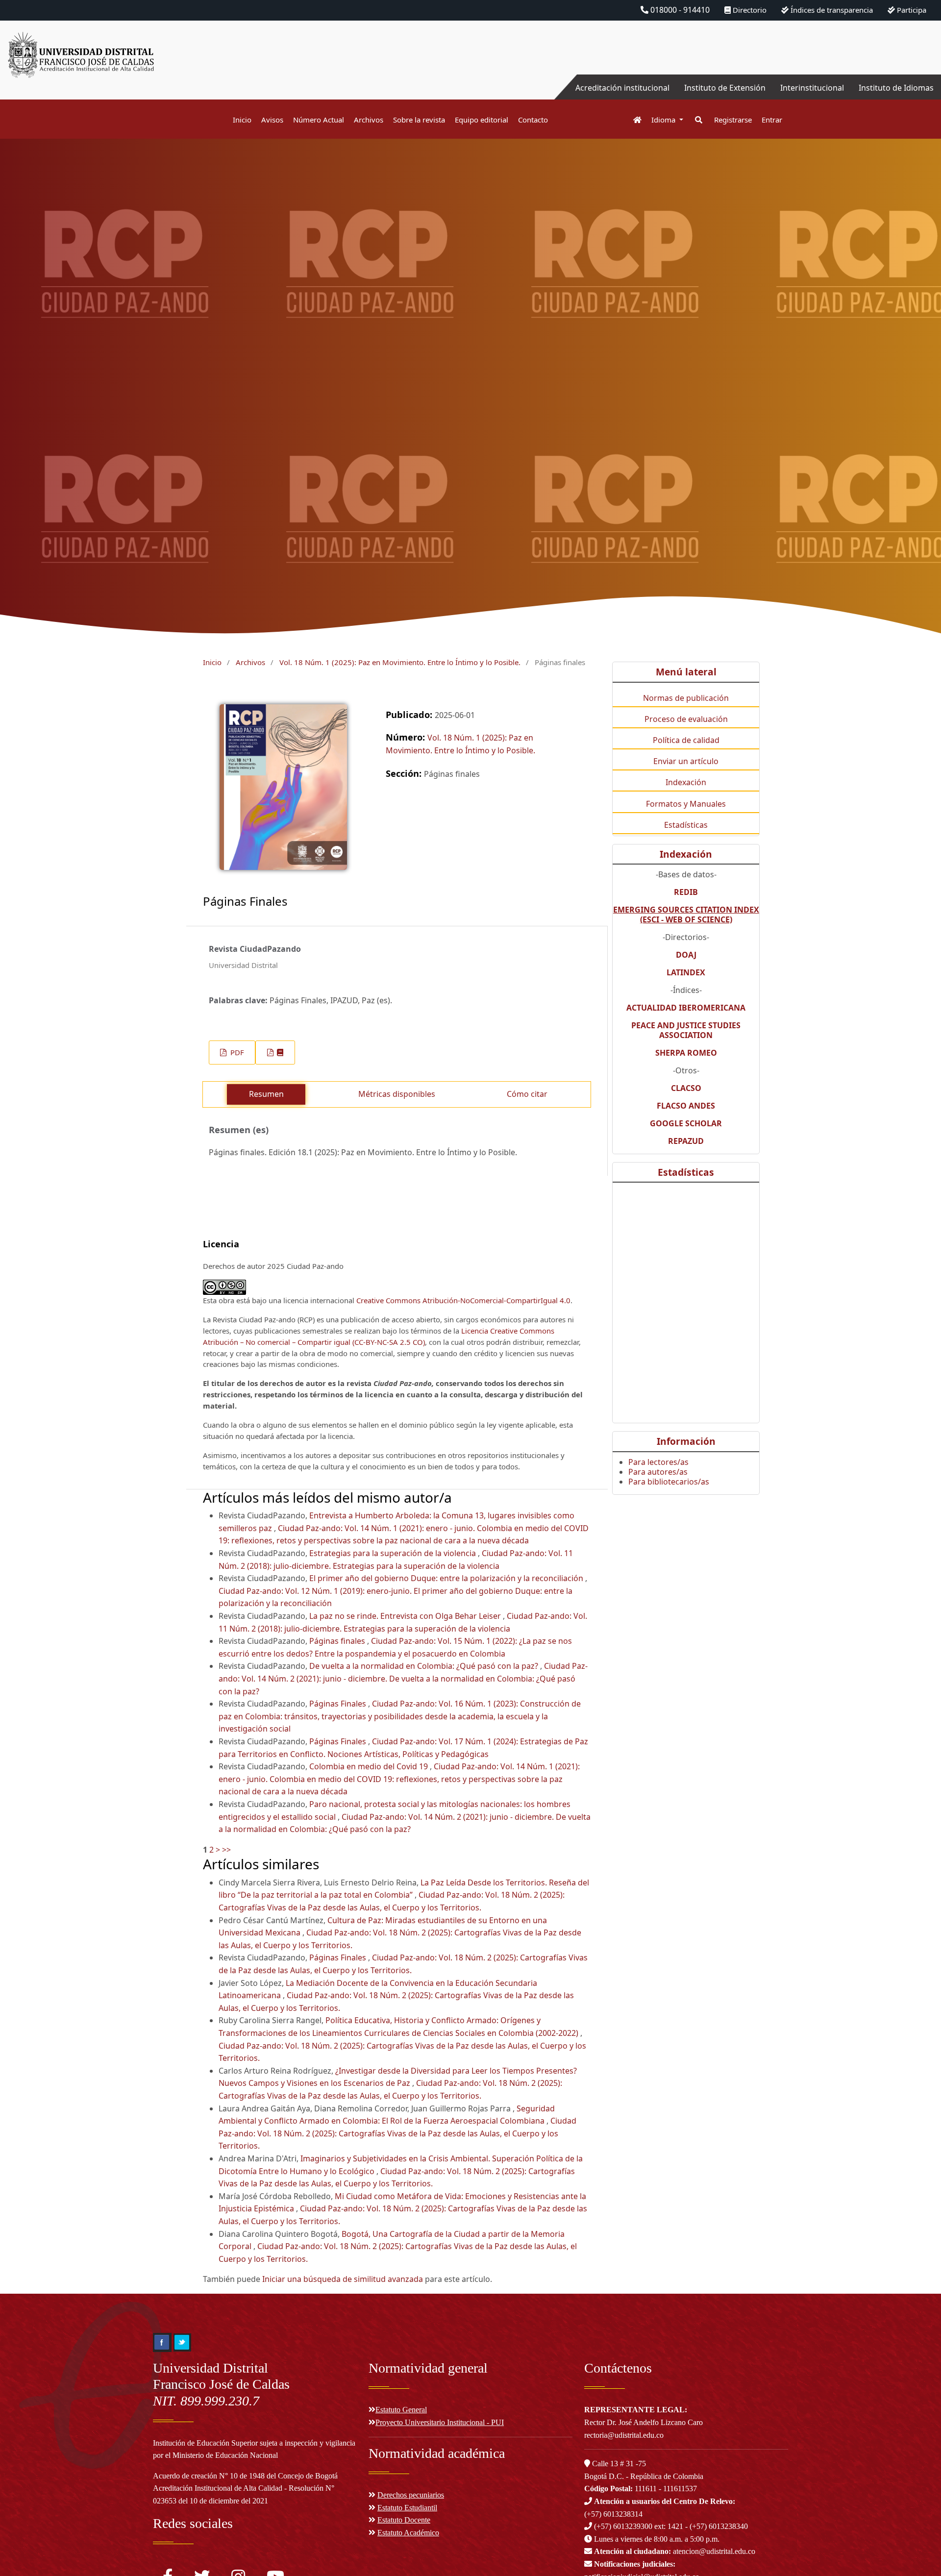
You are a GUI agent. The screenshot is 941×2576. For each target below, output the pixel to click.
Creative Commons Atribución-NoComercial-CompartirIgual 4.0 (463, 1300)
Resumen (266, 1094)
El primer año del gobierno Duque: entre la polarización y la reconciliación (447, 1578)
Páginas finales (338, 1641)
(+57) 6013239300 (623, 2526)
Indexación (686, 782)
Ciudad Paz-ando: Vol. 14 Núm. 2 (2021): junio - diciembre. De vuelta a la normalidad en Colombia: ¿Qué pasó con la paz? (403, 1678)
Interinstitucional (812, 88)
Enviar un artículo (686, 761)
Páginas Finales (339, 1704)
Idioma (664, 120)
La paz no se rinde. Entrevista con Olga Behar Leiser (406, 1616)
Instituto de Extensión (725, 88)
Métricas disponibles (397, 1094)
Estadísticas (686, 825)
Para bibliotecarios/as (669, 1482)
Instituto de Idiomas (896, 88)
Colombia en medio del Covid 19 (370, 1766)
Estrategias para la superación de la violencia (394, 1553)
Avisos (272, 120)
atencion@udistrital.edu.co (675, 2551)
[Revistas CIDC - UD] (632, 120)
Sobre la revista (419, 120)
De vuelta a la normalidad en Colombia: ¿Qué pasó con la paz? (425, 1666)
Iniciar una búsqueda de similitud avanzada (343, 2279)
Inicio (242, 120)
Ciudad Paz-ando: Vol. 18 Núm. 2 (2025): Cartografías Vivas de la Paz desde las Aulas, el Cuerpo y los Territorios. (397, 2133)
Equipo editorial (482, 120)
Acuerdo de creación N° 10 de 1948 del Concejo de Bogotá (245, 2476)
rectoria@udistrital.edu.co (624, 2435)
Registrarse (733, 120)
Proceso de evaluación (686, 719)
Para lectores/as (658, 1462)
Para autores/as (658, 1472)
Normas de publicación (686, 698)
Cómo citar (527, 1094)
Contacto (533, 120)
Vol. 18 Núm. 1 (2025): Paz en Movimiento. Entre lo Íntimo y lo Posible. (400, 662)
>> (226, 1850)
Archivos (369, 120)
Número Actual (319, 120)
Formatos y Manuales (686, 804)
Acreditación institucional (622, 88)
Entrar (772, 120)
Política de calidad (686, 740)
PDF (236, 1052)
